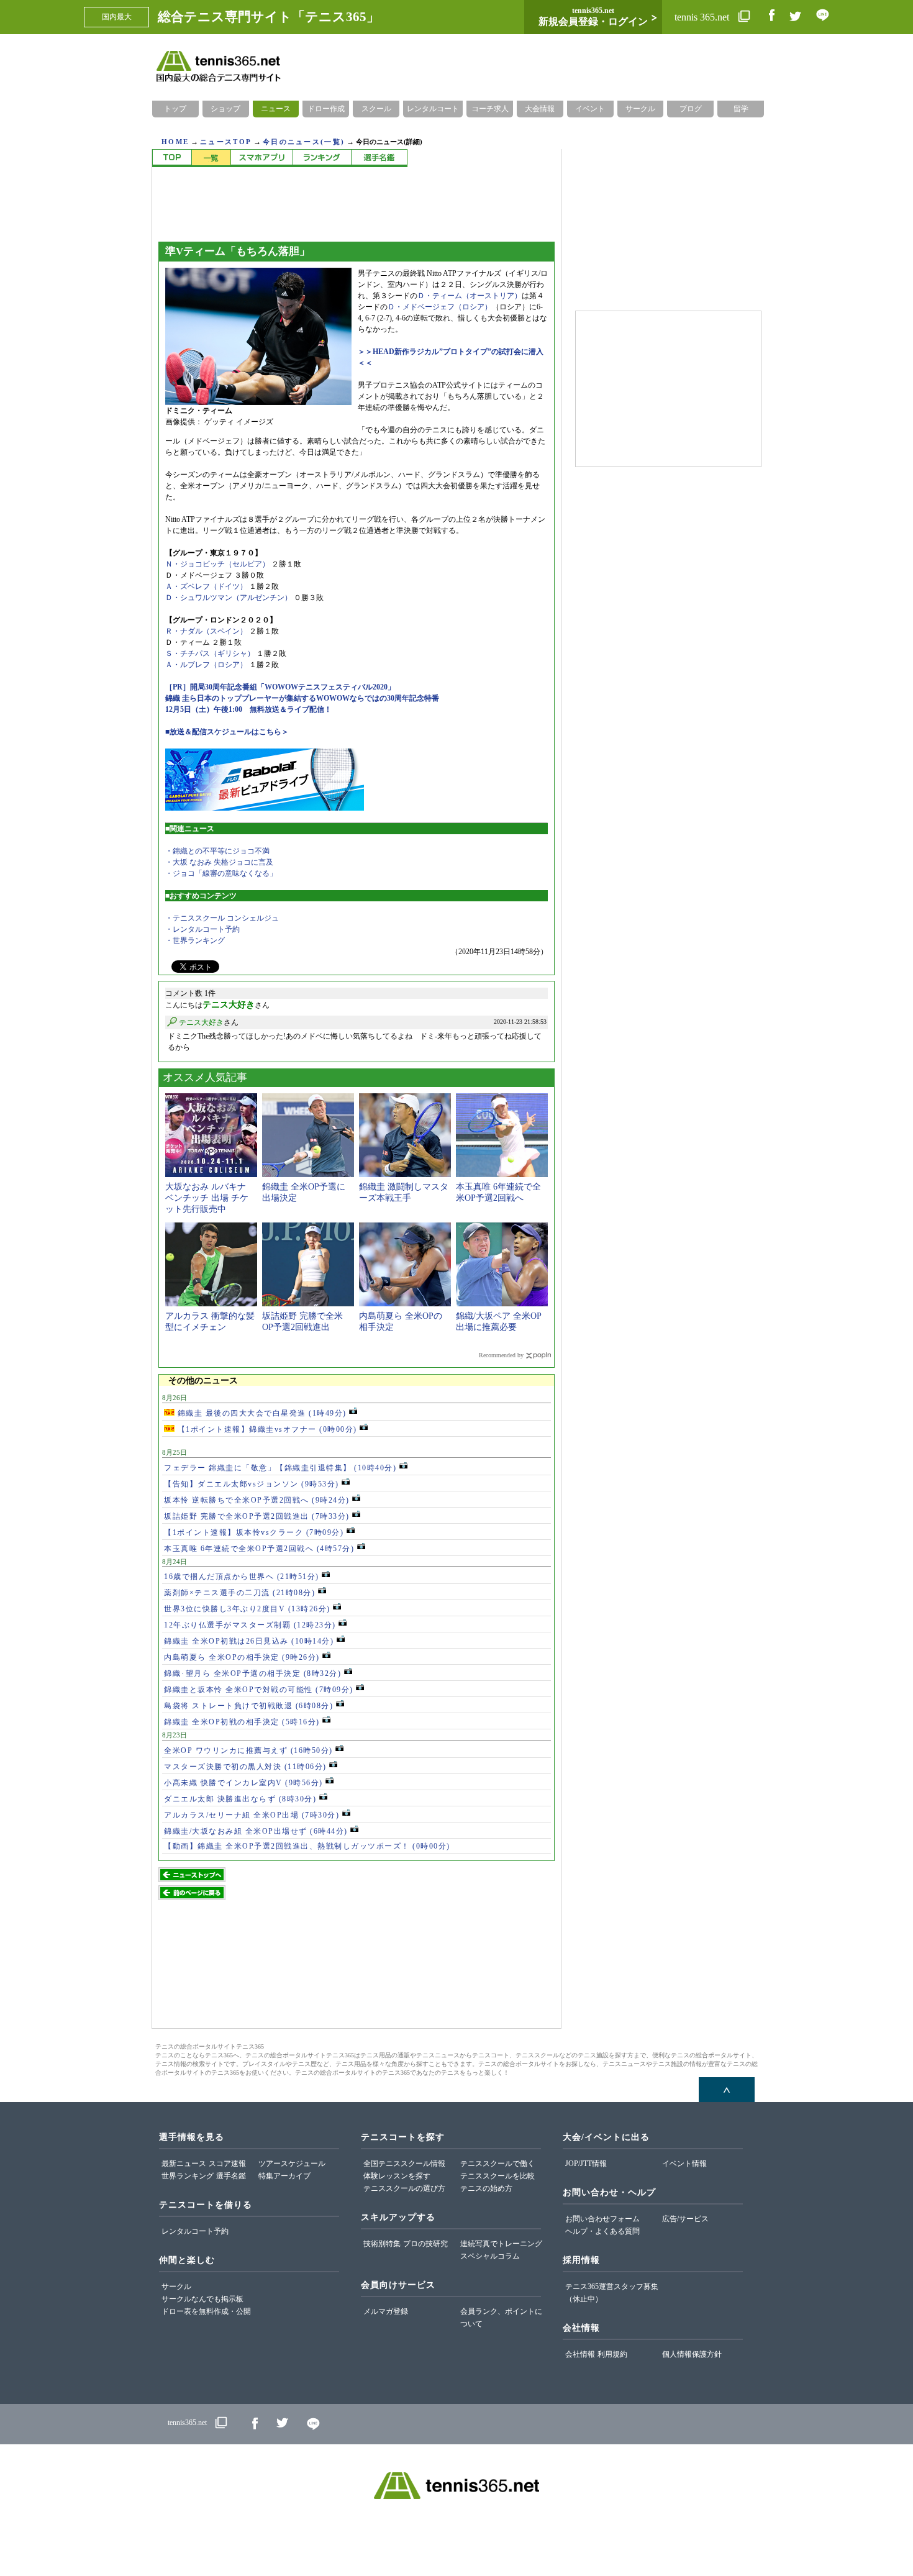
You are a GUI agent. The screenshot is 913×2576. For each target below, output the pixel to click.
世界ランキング (188, 2176)
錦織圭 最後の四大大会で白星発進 (261, 1413)
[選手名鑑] (379, 158)
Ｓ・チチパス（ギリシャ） (210, 653)
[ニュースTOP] (172, 158)
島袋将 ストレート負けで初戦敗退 (248, 1706)
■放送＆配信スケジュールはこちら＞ (227, 732)
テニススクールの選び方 (404, 2188)
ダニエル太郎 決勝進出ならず (240, 1799)
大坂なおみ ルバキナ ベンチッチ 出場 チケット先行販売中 (207, 1198)
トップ (175, 109)
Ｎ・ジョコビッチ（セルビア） (217, 564)
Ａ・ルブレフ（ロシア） (206, 665)
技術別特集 (382, 2244)
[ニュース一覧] (211, 158)
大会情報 (540, 109)
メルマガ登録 (386, 2311)
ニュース (276, 109)
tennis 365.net (703, 17)
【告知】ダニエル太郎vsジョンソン (252, 1484)
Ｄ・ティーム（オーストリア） (470, 296)
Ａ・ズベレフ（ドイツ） (206, 586)
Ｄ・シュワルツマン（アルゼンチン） (229, 598)
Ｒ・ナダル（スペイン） (206, 631)
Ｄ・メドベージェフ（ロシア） (440, 307)
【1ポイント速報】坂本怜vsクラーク (254, 1532)
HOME (175, 142)
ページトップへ (727, 2090)
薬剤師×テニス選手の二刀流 (239, 1593)
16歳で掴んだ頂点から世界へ (242, 1577)
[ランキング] (322, 158)
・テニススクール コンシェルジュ (222, 918)
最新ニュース (184, 2164)
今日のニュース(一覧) (304, 142)
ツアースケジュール (292, 2164)
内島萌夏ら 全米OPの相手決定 (242, 1657)
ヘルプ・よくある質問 (602, 2231)
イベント (590, 109)
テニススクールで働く (497, 2164)
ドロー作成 (326, 109)
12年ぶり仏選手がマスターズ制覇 (250, 1625)
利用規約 (612, 2354)
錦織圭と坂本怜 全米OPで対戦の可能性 (259, 1690)
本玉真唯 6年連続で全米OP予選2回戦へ (259, 1549)
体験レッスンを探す (397, 2176)
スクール (376, 109)
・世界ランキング (195, 940)
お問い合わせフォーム (602, 2219)
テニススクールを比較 (497, 2176)
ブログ (691, 109)
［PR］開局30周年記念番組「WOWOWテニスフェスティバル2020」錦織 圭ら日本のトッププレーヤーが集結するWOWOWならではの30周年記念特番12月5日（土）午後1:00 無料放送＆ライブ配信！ (302, 698)
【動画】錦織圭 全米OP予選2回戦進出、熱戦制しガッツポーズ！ (307, 1846)
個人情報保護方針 (692, 2354)
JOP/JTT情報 (586, 2164)
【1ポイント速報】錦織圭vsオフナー (266, 1429)
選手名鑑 (231, 2176)
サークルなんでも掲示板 (202, 2299)
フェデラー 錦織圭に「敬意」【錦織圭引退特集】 (280, 1468)
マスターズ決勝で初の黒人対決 (245, 1767)
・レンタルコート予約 (202, 929)
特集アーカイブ (284, 2176)
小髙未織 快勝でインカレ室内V (243, 1783)
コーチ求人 (490, 109)
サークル (640, 109)
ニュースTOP (226, 142)
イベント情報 (684, 2164)
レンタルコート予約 (195, 2231)
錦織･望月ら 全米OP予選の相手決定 (252, 1673)
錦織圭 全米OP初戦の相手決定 (242, 1722)
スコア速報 (227, 2164)
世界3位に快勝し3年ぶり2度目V (247, 1609)
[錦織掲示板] (261, 158)
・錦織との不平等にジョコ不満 (217, 851)
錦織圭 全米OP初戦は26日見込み (249, 1641)
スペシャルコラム (490, 2256)
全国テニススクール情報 (404, 2164)
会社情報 (580, 2354)
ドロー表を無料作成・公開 (206, 2311)
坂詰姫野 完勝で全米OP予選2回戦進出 (257, 1516)
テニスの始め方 (486, 2188)
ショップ (225, 109)
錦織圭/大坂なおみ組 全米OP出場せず (256, 1831)
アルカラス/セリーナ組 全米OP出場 (252, 1815)
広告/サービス (685, 2219)
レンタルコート (433, 109)
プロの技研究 (425, 2244)
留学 (741, 109)
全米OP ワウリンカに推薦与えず (248, 1750)
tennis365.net (187, 2423)
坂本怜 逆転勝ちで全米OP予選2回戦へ (257, 1500)
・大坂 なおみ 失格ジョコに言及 (219, 862)
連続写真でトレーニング (501, 2244)
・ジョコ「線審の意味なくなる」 (221, 873)
